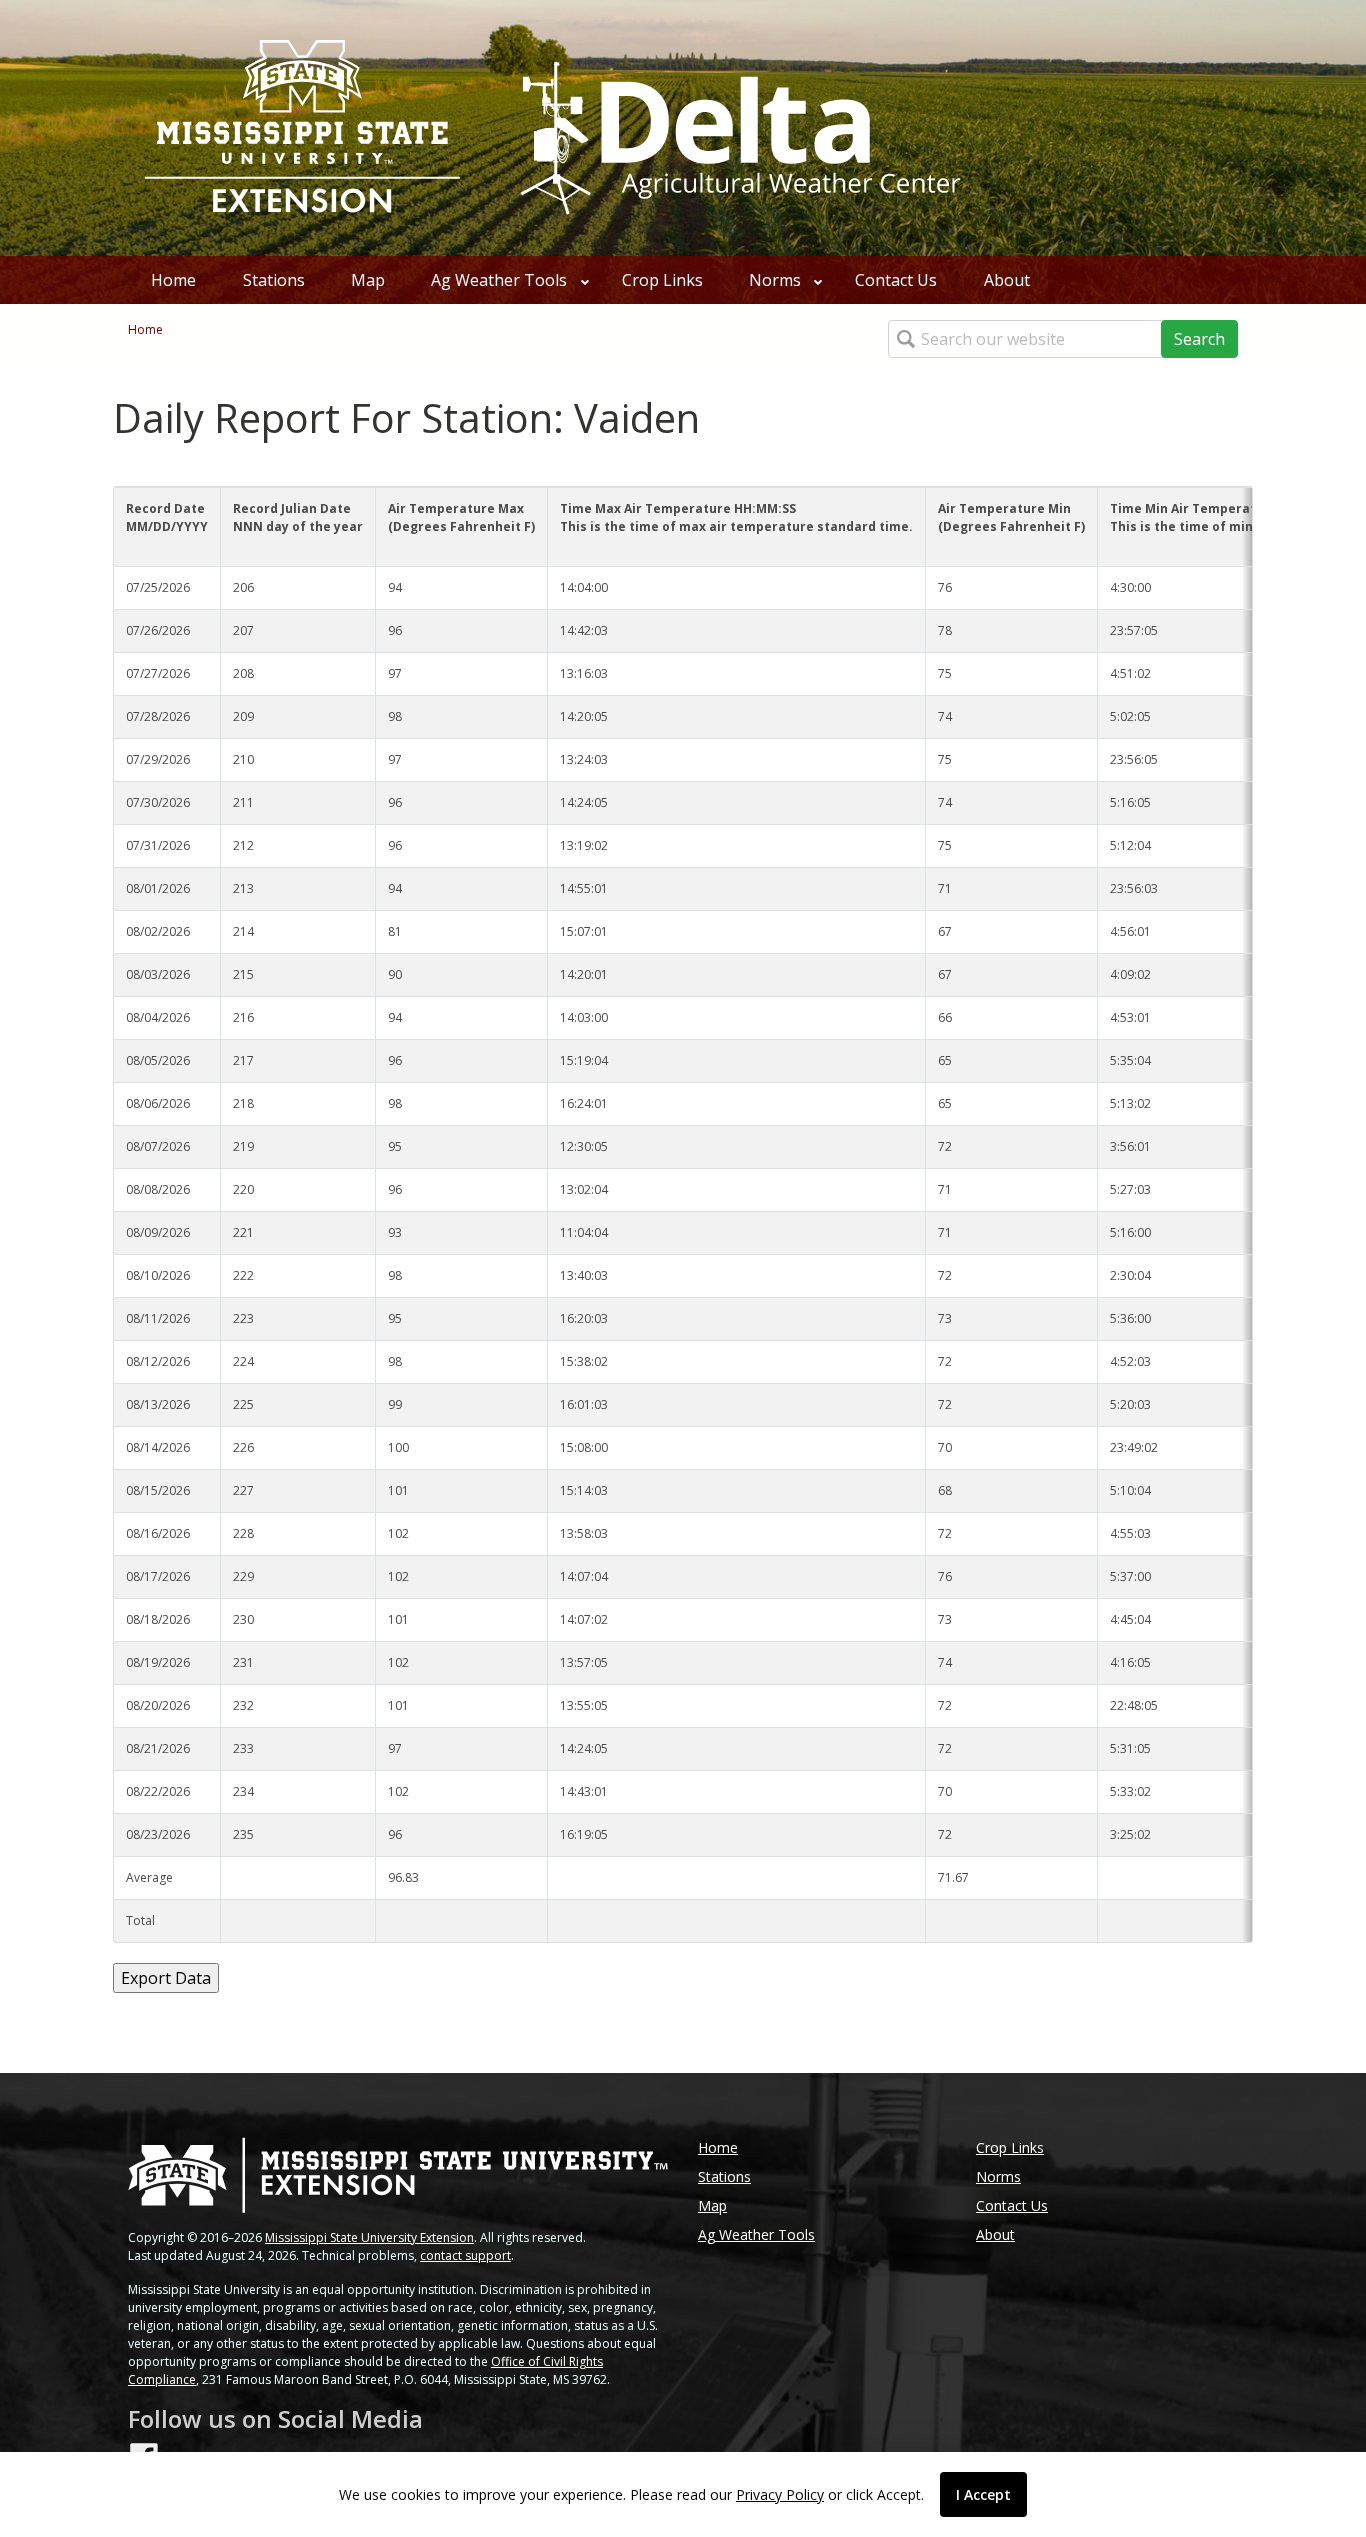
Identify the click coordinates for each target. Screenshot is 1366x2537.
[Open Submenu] (585, 280)
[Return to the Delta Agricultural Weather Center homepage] (737, 126)
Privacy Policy (780, 2494)
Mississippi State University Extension (369, 2237)
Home (173, 280)
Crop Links (662, 280)
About (1007, 280)
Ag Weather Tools (499, 280)
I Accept (983, 2494)
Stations (274, 280)
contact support (465, 2255)
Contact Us (896, 280)
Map (368, 280)
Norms (775, 280)
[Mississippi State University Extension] (303, 128)
